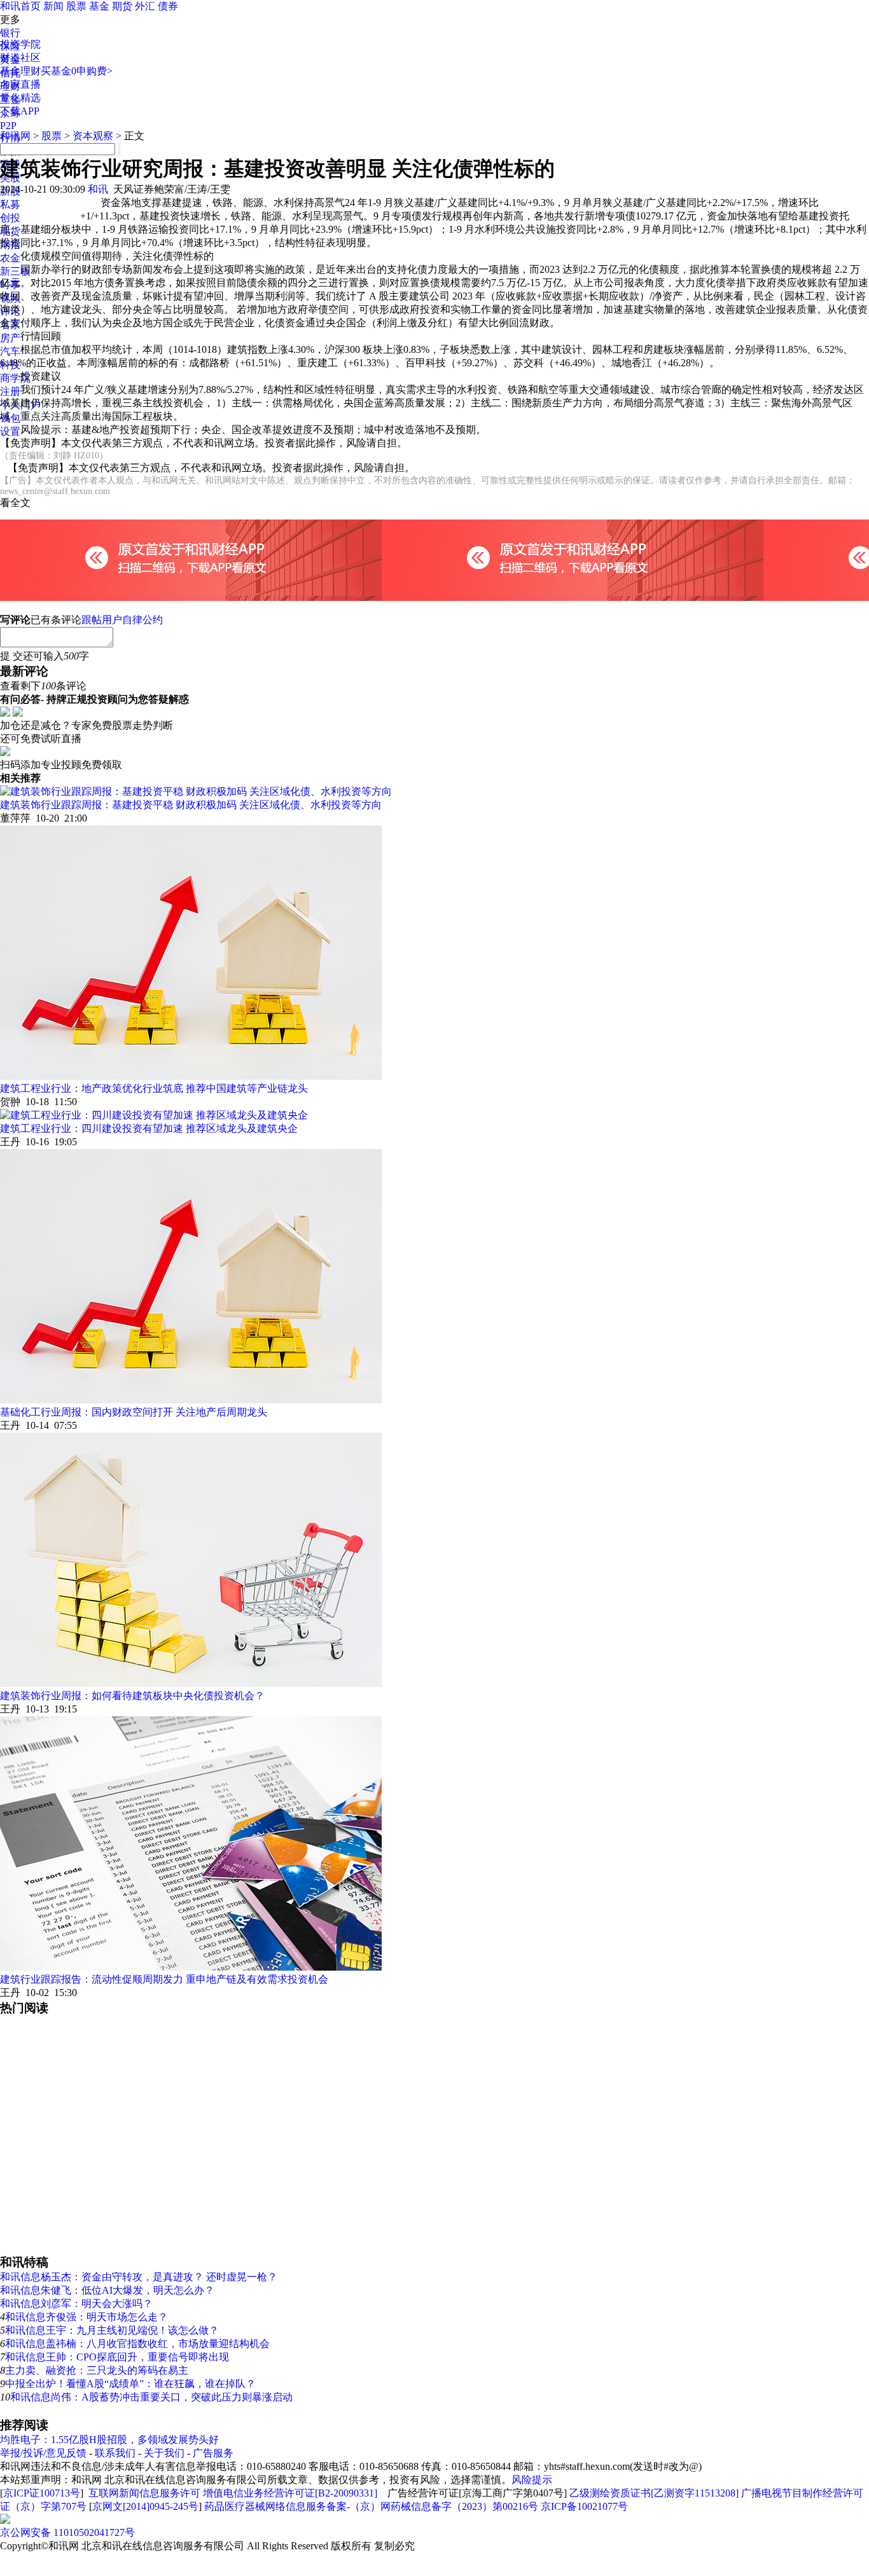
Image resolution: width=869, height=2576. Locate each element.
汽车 (10, 351)
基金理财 (20, 71)
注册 (10, 391)
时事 (10, 285)
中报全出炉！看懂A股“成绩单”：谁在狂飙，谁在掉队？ (130, 2384)
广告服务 (213, 2453)
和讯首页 (20, 6)
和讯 (98, 189)
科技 (10, 365)
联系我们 (115, 2453)
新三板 (15, 271)
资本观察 (93, 136)
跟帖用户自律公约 (122, 620)
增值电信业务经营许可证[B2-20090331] (290, 2493)
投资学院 (20, 44)
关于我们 (164, 2453)
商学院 (15, 378)
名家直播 (20, 84)
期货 (122, 6)
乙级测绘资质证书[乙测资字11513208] (654, 2493)
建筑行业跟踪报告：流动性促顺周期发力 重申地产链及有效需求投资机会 (164, 1979)
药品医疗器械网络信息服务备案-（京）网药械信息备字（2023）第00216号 (371, 2506)
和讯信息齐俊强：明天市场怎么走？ (87, 2317)
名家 (10, 325)
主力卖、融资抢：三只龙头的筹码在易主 (97, 2370)
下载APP (20, 111)
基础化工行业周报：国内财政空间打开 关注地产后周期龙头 (134, 1412)
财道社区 (20, 58)
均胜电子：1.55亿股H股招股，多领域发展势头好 (109, 2440)
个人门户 (20, 405)
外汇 (145, 6)
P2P (8, 126)
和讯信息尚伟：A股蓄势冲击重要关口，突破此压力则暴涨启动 (151, 2397)
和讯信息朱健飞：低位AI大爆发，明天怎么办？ (107, 2290)
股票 (76, 6)
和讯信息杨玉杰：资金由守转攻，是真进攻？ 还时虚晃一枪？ (139, 2277)
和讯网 (15, 136)
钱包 (10, 418)
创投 (10, 218)
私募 (10, 204)
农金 (10, 258)
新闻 (53, 6)
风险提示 (532, 2480)
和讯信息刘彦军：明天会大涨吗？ (76, 2304)
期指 (10, 245)
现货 (10, 231)
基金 (99, 6)
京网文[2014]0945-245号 (145, 2506)
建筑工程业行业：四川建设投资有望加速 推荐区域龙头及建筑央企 (149, 1128)
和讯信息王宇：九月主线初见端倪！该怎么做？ (112, 2330)
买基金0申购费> (77, 71)
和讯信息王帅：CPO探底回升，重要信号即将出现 (117, 2357)
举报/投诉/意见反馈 (43, 2453)
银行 (10, 33)
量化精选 (20, 98)
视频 (10, 298)
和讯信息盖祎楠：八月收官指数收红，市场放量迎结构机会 (137, 2344)
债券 (168, 6)
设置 (10, 431)
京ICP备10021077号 (584, 2506)
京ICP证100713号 (42, 2493)
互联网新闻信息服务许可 (144, 2493)
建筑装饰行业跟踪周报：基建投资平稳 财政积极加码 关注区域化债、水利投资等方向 (191, 805)
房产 (10, 338)
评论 (10, 311)
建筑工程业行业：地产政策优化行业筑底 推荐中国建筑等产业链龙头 (154, 1088)
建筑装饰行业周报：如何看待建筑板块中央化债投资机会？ (132, 1696)
